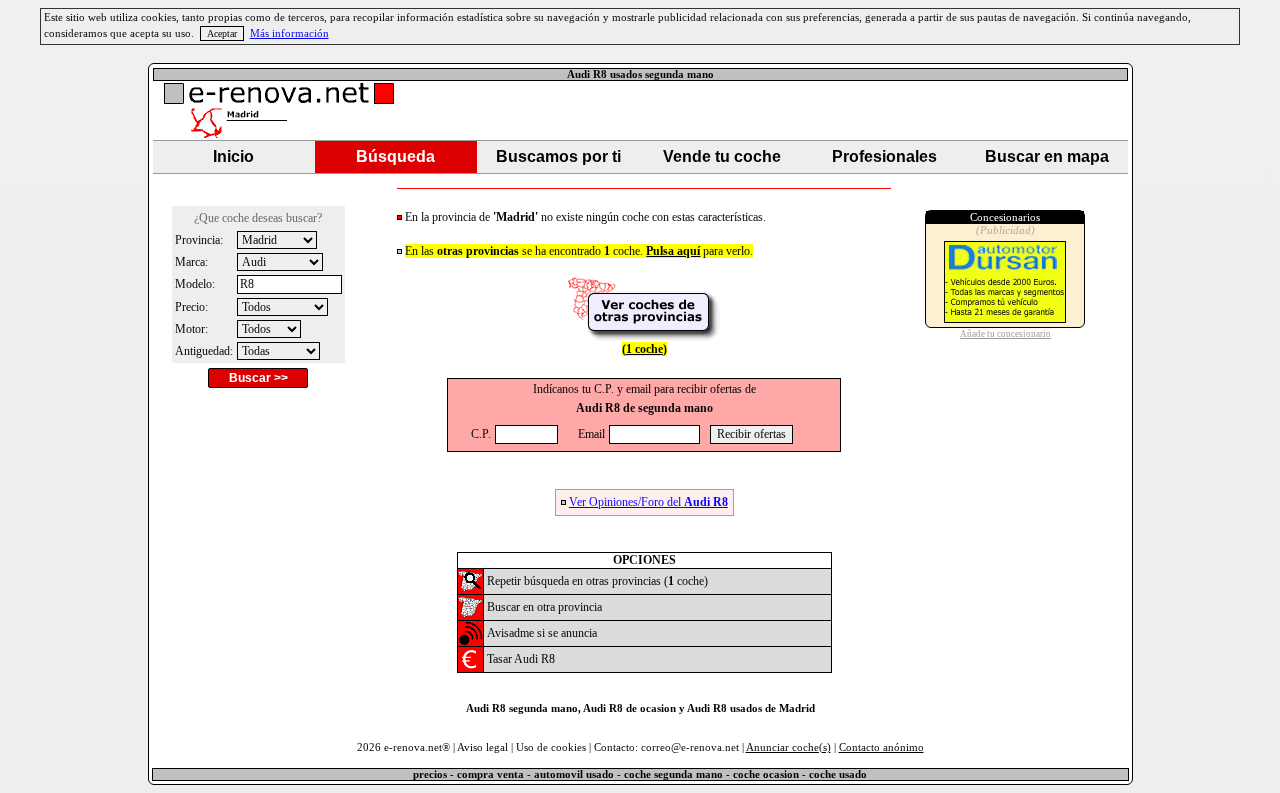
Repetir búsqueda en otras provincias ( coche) (597, 581)
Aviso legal (482, 747)
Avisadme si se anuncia (542, 633)
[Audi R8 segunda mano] (470, 588)
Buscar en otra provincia (544, 607)
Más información (289, 33)
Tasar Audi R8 (521, 659)
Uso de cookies (551, 747)
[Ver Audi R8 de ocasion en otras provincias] (644, 336)
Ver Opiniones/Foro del (648, 502)
